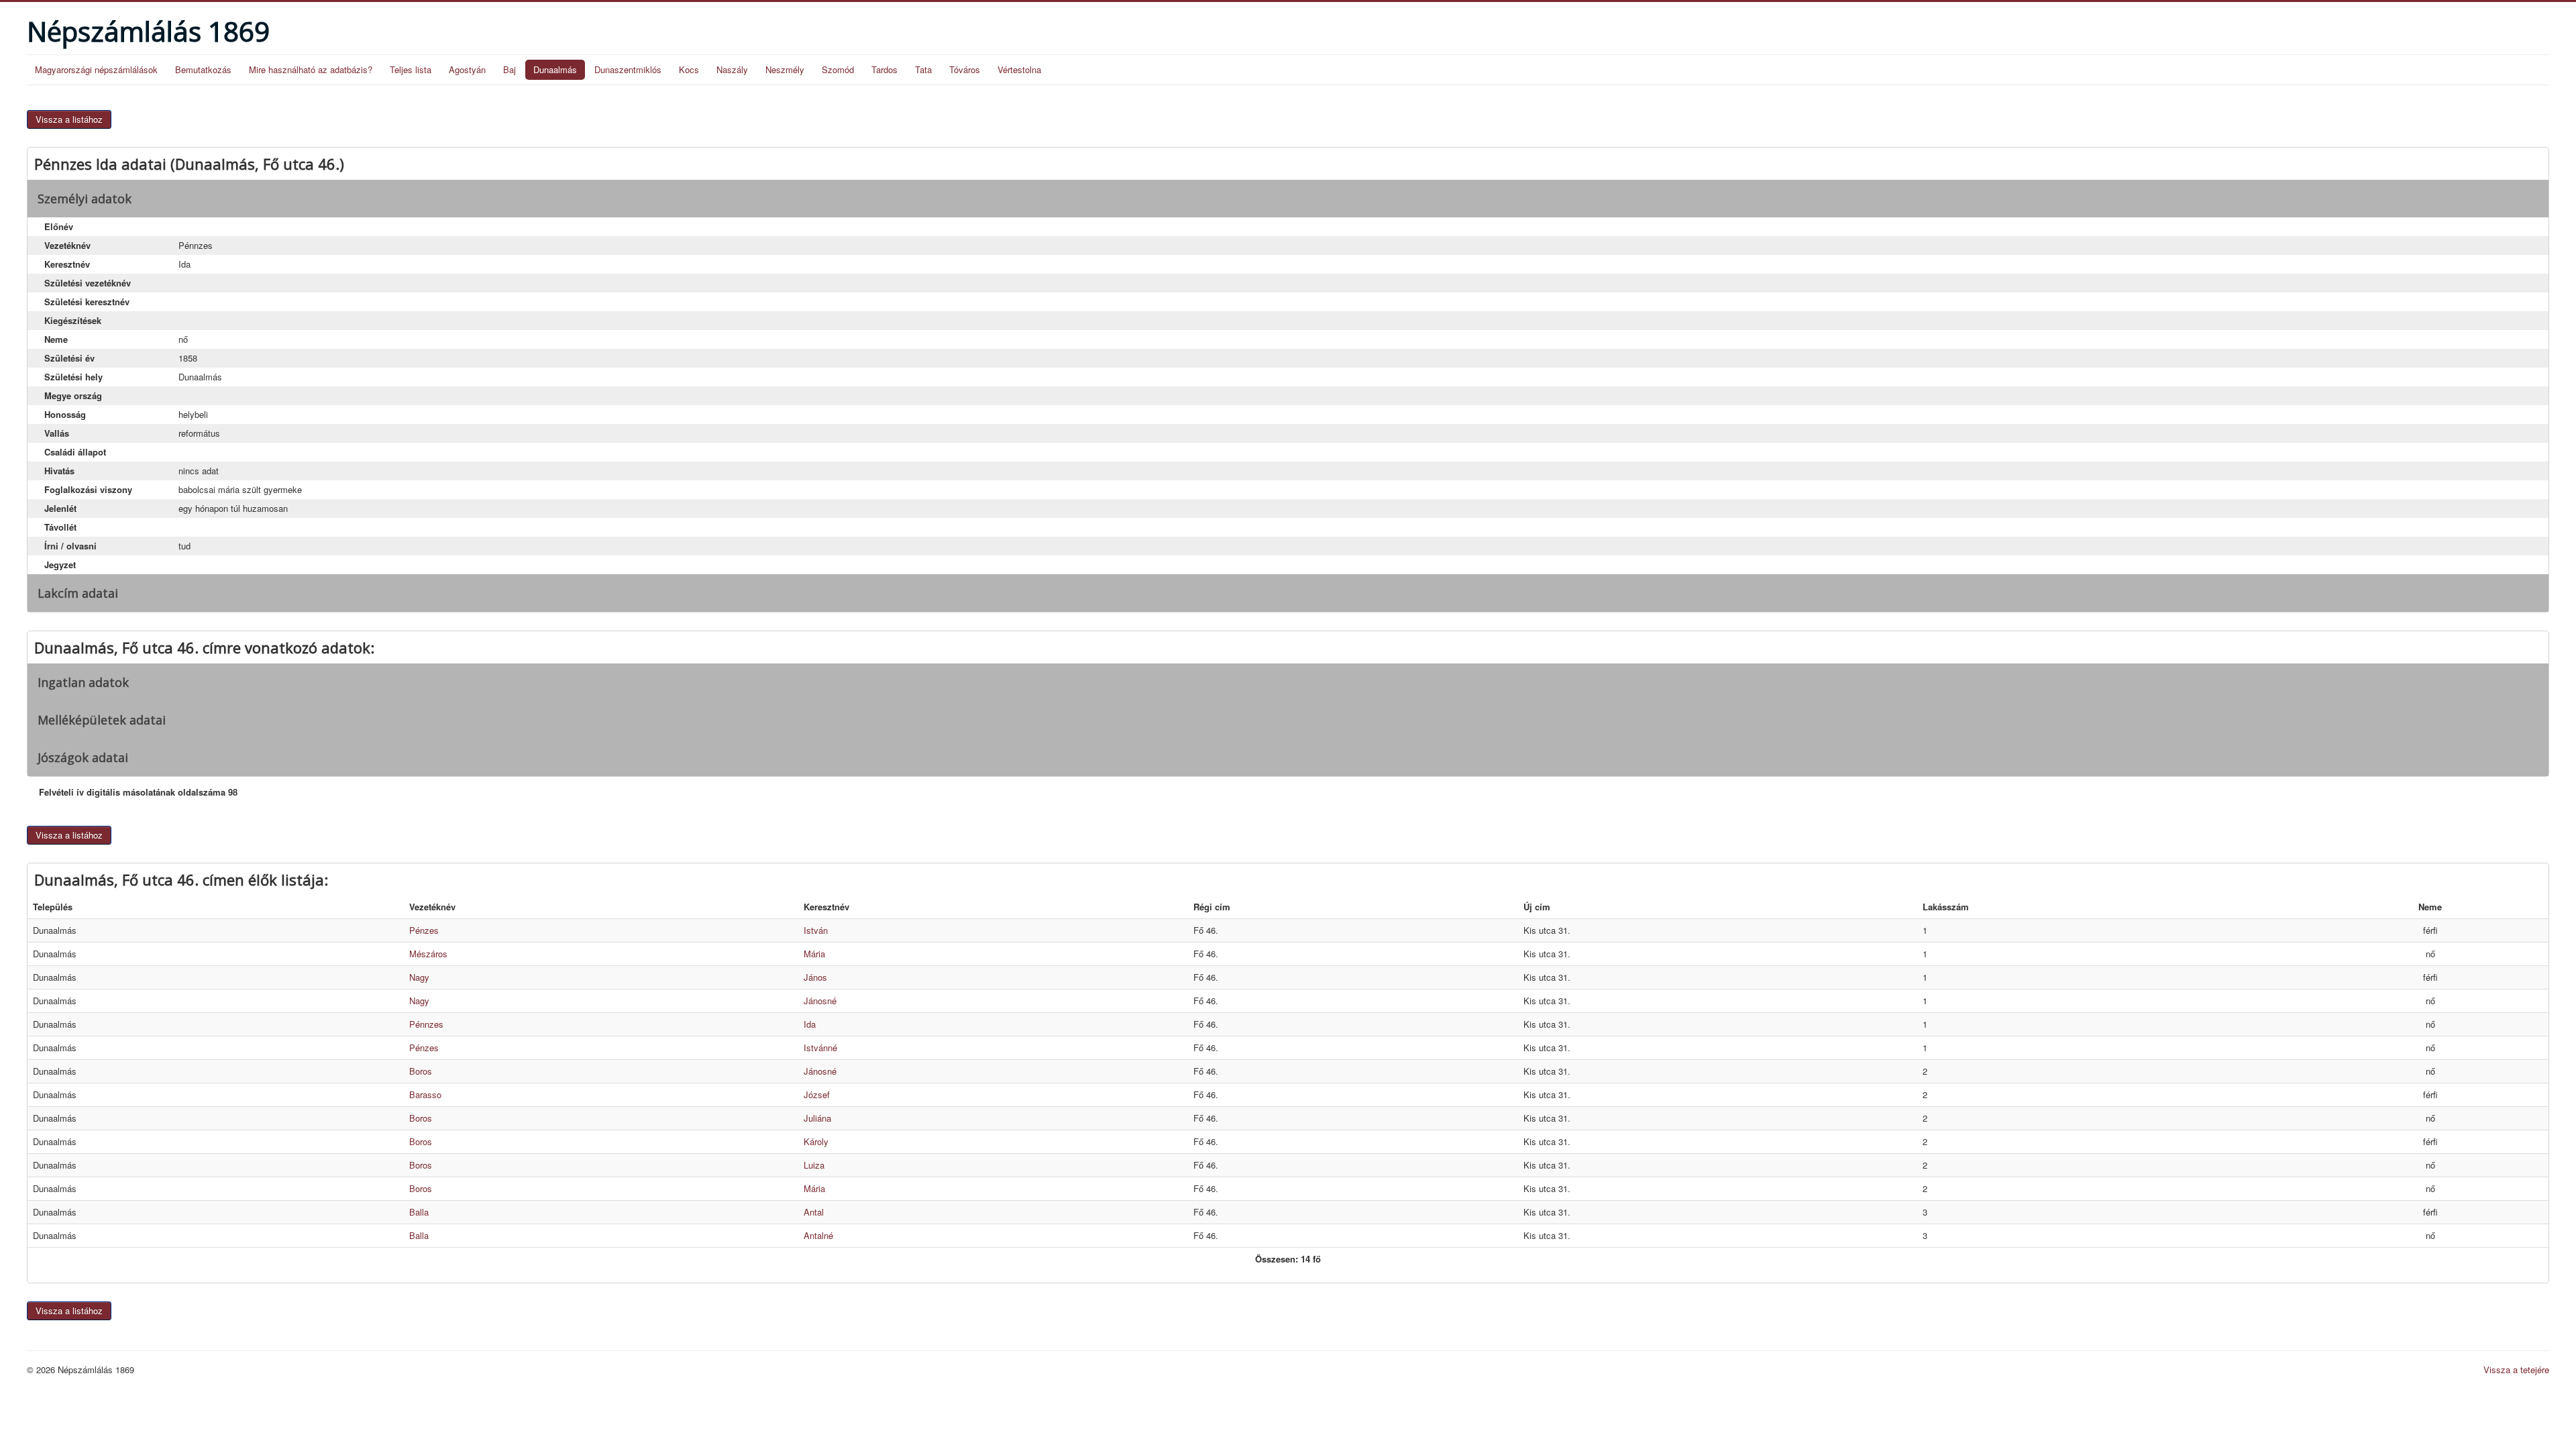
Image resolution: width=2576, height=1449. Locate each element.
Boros (421, 1071)
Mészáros (428, 954)
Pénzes (424, 930)
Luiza (814, 1165)
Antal (814, 1212)
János (815, 977)
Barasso (425, 1094)
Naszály (732, 69)
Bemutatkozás (203, 69)
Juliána (817, 1118)
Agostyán (467, 69)
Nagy (419, 977)
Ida (810, 1024)
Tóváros (965, 69)
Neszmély (785, 69)
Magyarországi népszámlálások (96, 69)
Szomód (838, 69)
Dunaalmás (555, 69)
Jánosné (820, 1001)
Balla (419, 1212)
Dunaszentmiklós (628, 69)
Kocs (689, 69)
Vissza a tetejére (2516, 1370)
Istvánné (820, 1048)
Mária (814, 954)
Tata (923, 69)
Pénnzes (426, 1024)
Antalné (818, 1235)
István (816, 930)
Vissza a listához (69, 119)
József (817, 1094)
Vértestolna (1019, 69)
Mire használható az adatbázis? (311, 69)
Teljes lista (411, 69)
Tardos (884, 69)
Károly (816, 1141)
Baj (509, 69)
